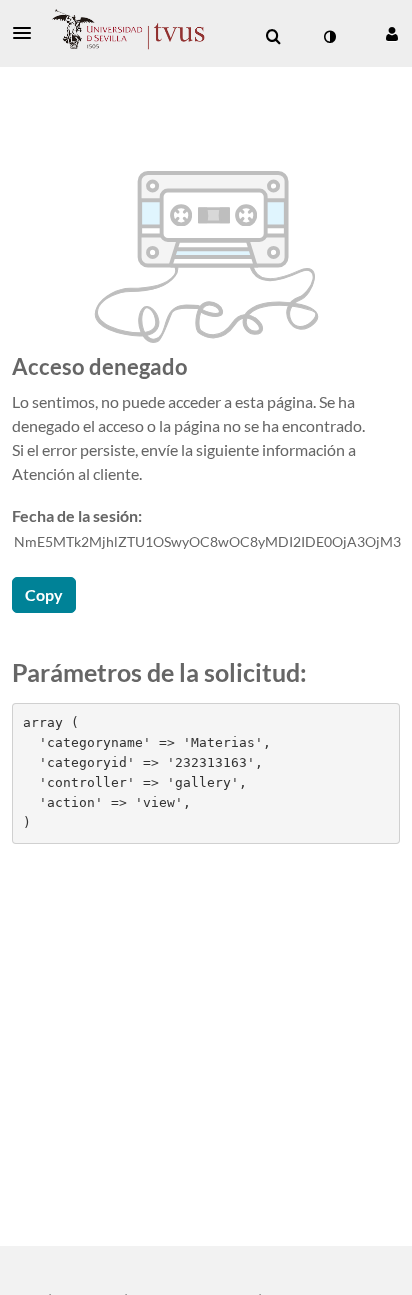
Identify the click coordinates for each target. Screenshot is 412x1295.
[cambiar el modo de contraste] (329, 37)
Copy (44, 594)
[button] (28, 33)
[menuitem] (273, 37)
